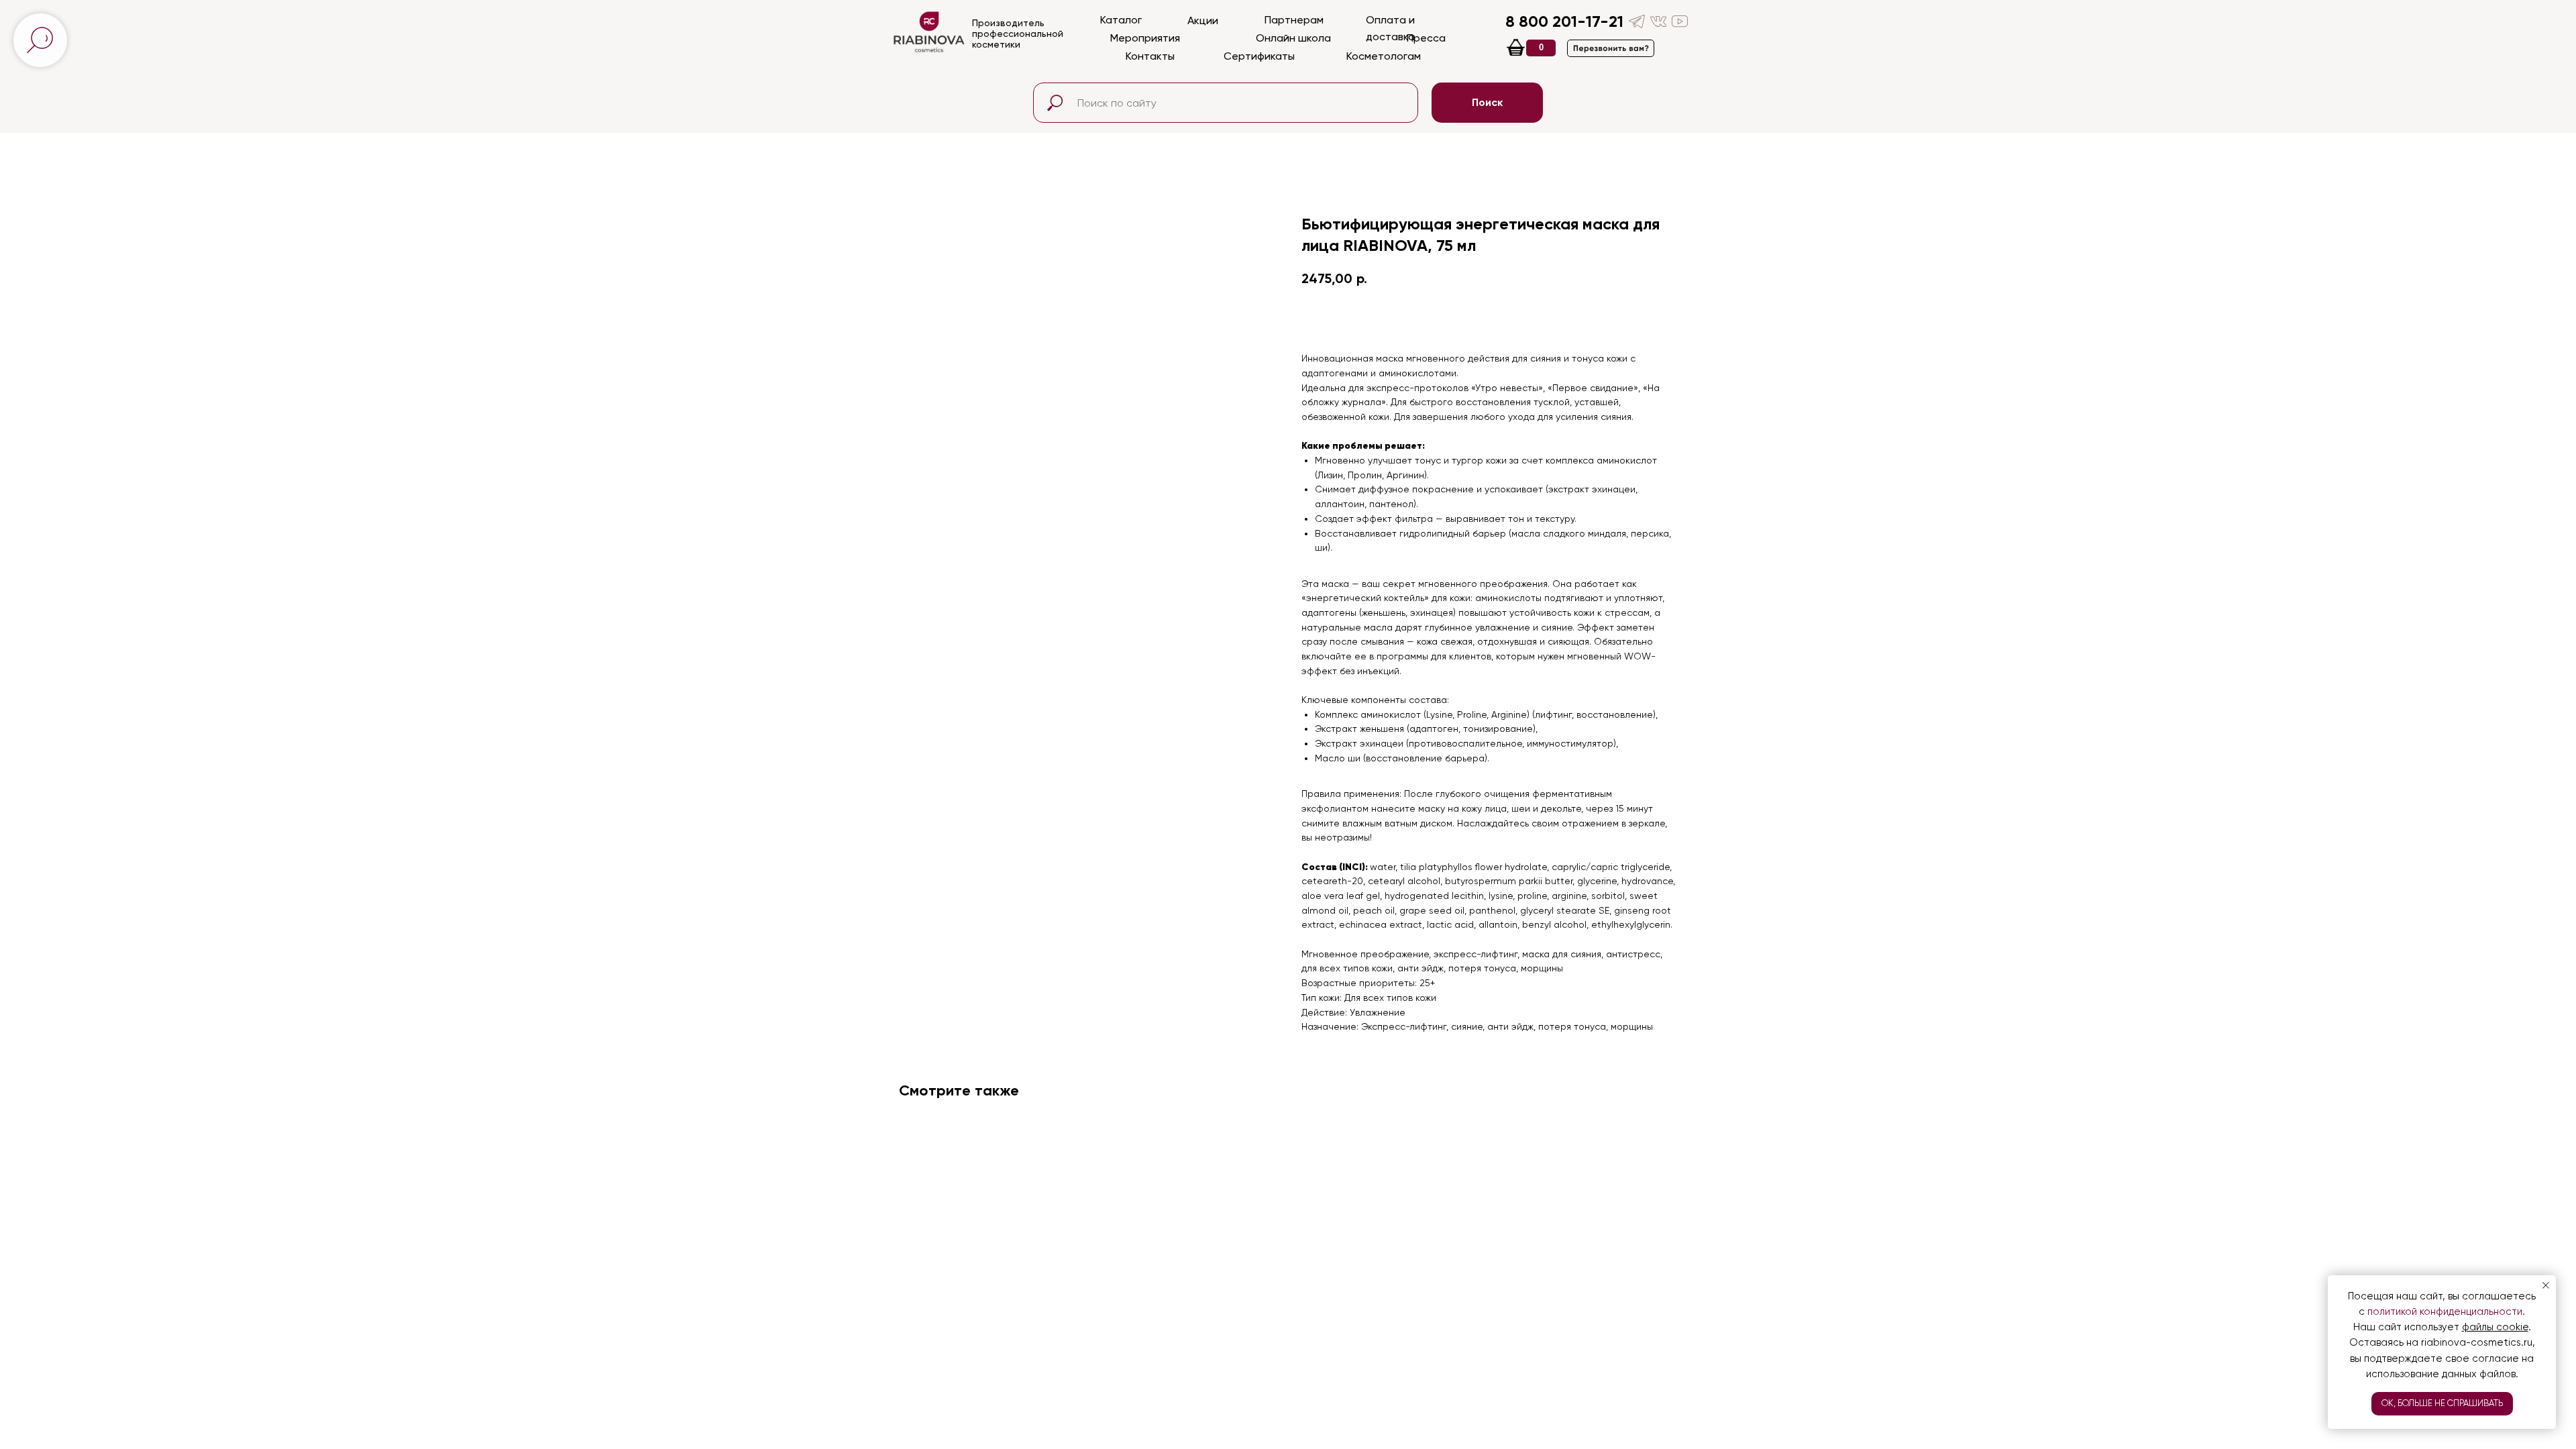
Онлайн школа (1293, 38)
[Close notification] (2546, 1285)
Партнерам (1294, 20)
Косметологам (1384, 56)
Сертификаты (1259, 56)
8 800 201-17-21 (1564, 21)
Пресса (1426, 38)
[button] (1611, 48)
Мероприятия (1145, 38)
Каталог (1121, 20)
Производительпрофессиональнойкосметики (1018, 34)
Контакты (1150, 56)
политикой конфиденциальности (2445, 1311)
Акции (1203, 20)
